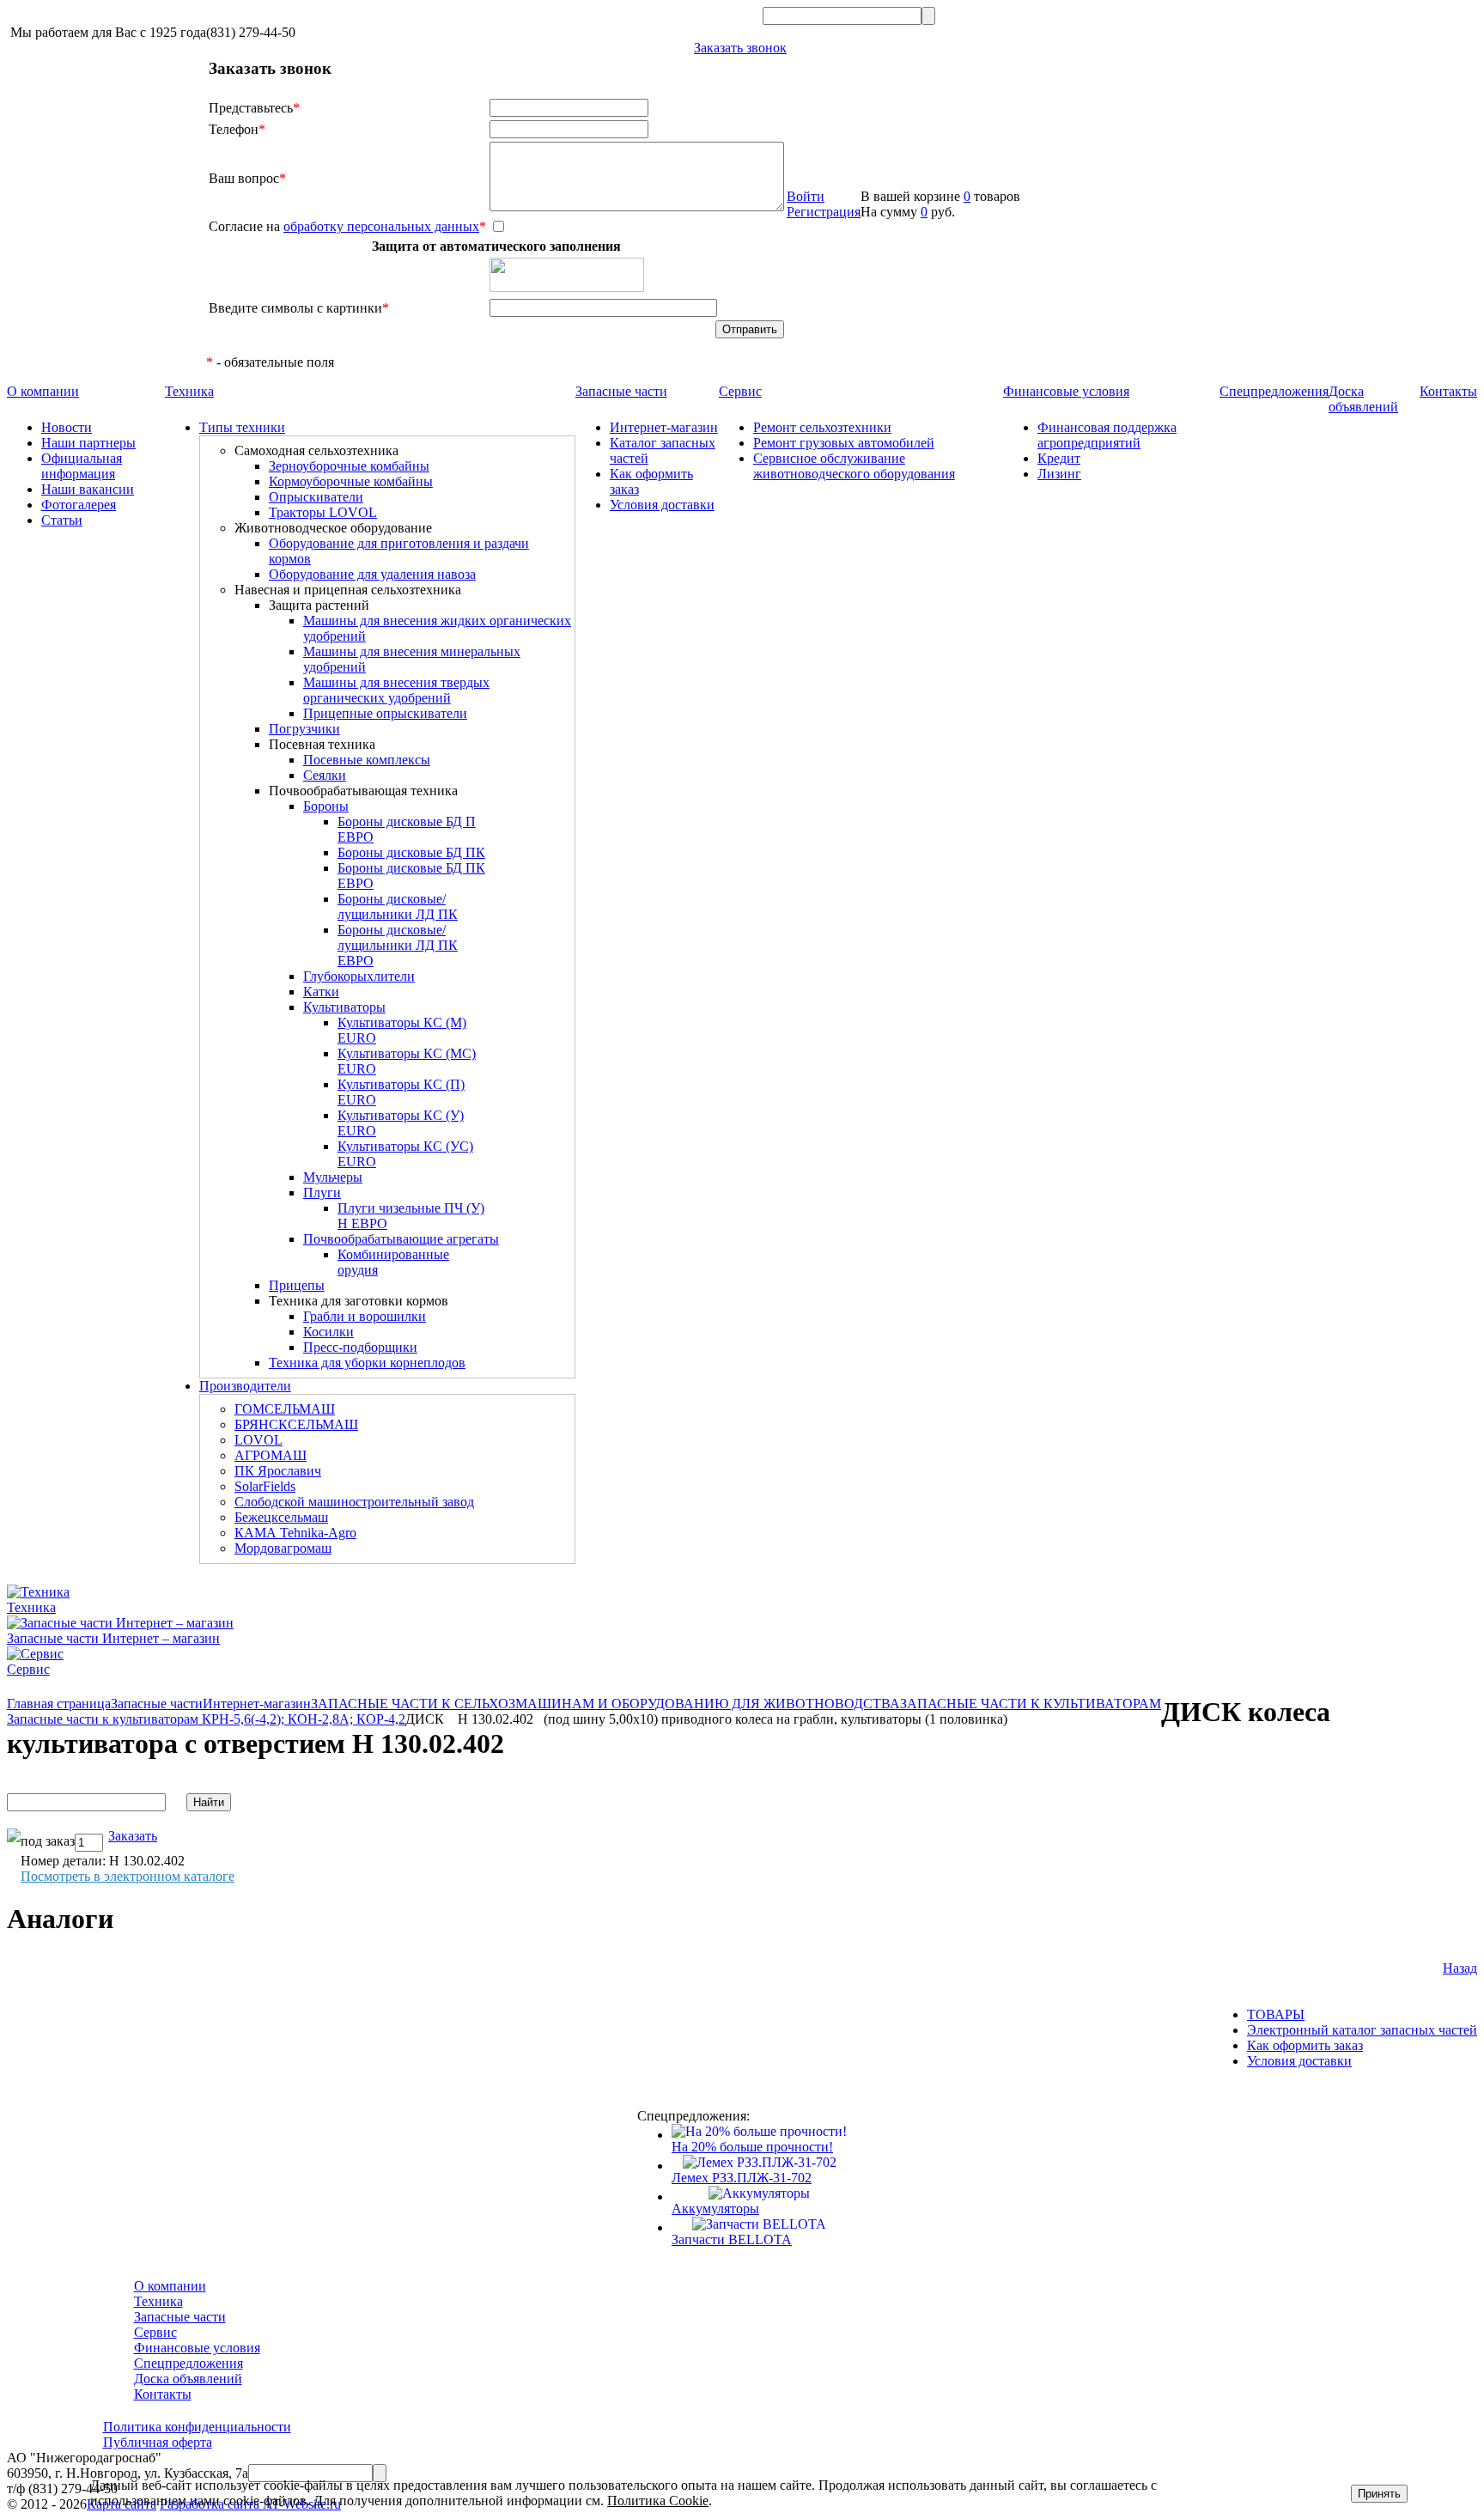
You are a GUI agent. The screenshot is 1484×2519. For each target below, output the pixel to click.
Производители (245, 1386)
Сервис (740, 391)
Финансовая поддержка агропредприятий (1107, 435)
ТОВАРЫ (1276, 2014)
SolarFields (265, 1486)
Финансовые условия (1066, 391)
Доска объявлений (1363, 399)
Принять (1379, 2494)
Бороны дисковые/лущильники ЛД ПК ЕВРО (398, 945)
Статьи (62, 520)
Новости (67, 427)
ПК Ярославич (278, 1471)
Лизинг (1059, 474)
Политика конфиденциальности (197, 2427)
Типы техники (242, 427)
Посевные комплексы (367, 760)
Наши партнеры (88, 443)
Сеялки (325, 775)
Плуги (322, 1193)
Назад (1460, 1968)
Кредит (1059, 458)
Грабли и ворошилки (365, 1316)
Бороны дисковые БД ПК (411, 852)
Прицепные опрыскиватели (385, 713)
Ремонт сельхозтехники (822, 427)
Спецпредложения (1274, 391)
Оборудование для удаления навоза (372, 574)
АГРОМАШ (271, 1455)
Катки (321, 992)
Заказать (133, 1836)
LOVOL (258, 1440)
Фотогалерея (79, 505)
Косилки (328, 1332)
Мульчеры (333, 1177)
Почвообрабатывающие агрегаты (401, 1239)
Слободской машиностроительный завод (354, 1502)
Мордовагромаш (283, 1548)
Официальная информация (82, 466)
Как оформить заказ (1305, 2045)
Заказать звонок (740, 48)
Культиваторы (344, 1007)
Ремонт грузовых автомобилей (844, 443)
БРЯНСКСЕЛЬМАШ (296, 1424)
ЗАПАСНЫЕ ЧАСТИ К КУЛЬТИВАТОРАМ (1031, 1704)
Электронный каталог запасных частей (1362, 2030)
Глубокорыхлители (359, 976)
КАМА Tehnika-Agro (295, 1533)
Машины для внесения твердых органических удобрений (396, 690)
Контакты (1448, 391)
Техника (189, 391)
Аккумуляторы (715, 2209)
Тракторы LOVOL (323, 512)
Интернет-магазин (664, 427)
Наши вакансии (88, 489)
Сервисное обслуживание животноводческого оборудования (854, 466)
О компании (43, 391)
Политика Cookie (658, 2501)
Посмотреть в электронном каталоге (128, 1876)
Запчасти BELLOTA (732, 2239)
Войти (806, 196)
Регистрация (824, 212)
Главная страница (59, 1704)
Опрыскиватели (316, 497)
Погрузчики (304, 729)
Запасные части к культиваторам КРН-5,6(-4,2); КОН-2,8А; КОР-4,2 (206, 1719)
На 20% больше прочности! (752, 2147)
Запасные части (621, 391)
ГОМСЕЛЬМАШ (285, 1409)
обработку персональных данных (381, 226)
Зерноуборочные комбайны (349, 466)
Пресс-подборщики (360, 1347)
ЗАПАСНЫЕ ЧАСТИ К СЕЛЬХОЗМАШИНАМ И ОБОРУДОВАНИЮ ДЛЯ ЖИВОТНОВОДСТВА (605, 1704)
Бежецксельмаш (281, 1517)
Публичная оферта (158, 2442)
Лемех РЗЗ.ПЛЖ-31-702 (742, 2178)
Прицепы (297, 1285)
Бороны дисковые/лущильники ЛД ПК (398, 907)
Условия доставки (662, 505)
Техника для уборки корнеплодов (367, 1363)
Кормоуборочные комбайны (351, 481)
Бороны (326, 806)
